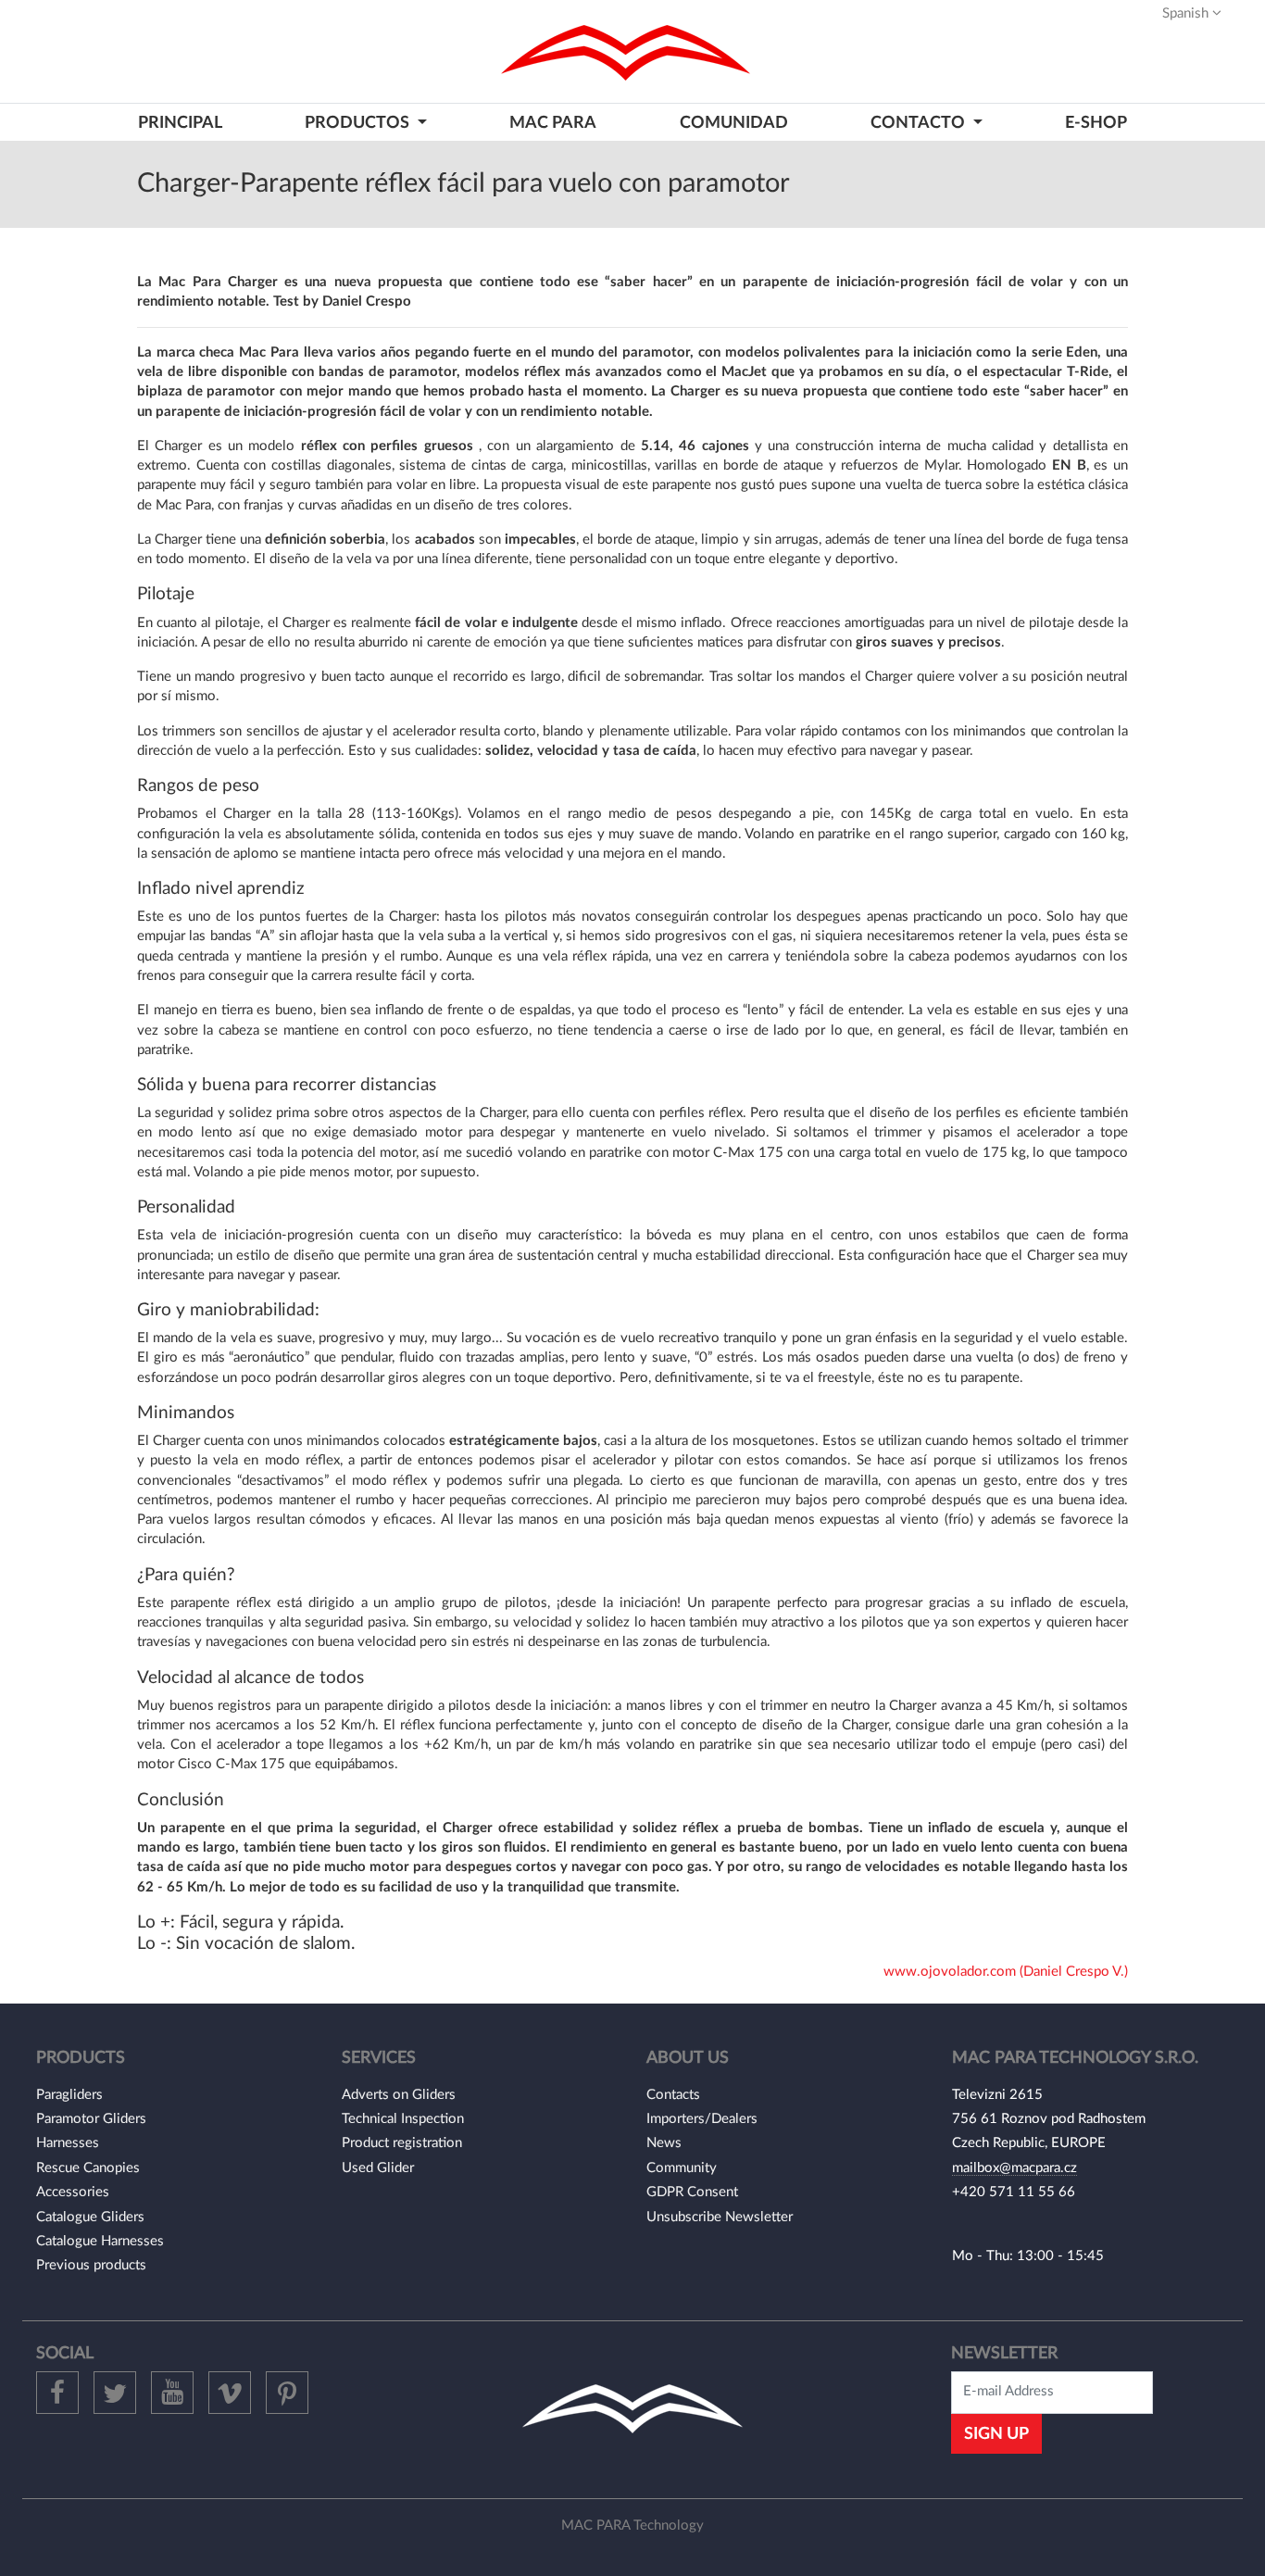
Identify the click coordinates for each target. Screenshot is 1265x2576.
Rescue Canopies (88, 2168)
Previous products (91, 2265)
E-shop (1096, 123)
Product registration (402, 2143)
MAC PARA (553, 123)
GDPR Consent (692, 2192)
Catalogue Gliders (90, 2217)
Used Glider (378, 2168)
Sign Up (996, 2434)
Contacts (673, 2095)
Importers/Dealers (702, 2119)
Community (682, 2168)
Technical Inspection (403, 2119)
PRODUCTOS (359, 123)
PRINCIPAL (180, 123)
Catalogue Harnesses (100, 2241)
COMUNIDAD (734, 123)
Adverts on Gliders (399, 2095)
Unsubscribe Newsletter (720, 2217)
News (664, 2143)
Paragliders (69, 2095)
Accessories (73, 2192)
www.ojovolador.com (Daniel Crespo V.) (1006, 1972)
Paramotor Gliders (91, 2119)
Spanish (1187, 13)
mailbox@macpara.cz (1015, 2168)
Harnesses (68, 2143)
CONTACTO (920, 123)
